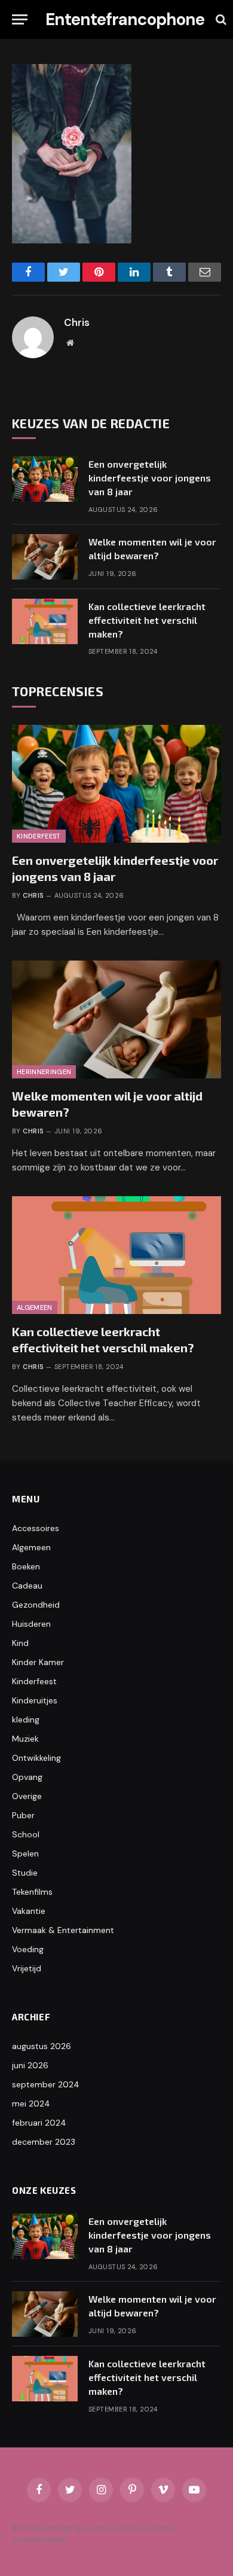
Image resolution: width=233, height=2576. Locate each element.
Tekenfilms (32, 1892)
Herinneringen (44, 1072)
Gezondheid (36, 1605)
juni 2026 (30, 2065)
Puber (23, 1815)
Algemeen (35, 1307)
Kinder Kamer (38, 1662)
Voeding (28, 1949)
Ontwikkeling (36, 1758)
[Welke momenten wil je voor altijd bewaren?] (45, 557)
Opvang (27, 1777)
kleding (26, 1720)
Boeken (26, 1566)
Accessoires (36, 1528)
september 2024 (46, 2084)
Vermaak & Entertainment (63, 1930)
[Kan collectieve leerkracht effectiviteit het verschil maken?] (45, 621)
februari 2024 (39, 2123)
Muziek (25, 1739)
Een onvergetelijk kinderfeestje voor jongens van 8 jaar (150, 478)
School (26, 1834)
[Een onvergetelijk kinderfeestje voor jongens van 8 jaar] (45, 479)
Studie (25, 1873)
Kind (20, 1643)
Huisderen (31, 1624)
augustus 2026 (42, 2046)
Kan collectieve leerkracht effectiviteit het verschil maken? (147, 620)
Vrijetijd (27, 1968)
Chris (77, 322)
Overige (27, 1796)
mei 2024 (31, 2104)
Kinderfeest (39, 836)
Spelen (25, 1853)
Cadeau (27, 1586)
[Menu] (20, 19)
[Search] (220, 19)
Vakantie (29, 1911)
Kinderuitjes (35, 1700)
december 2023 (44, 2142)
